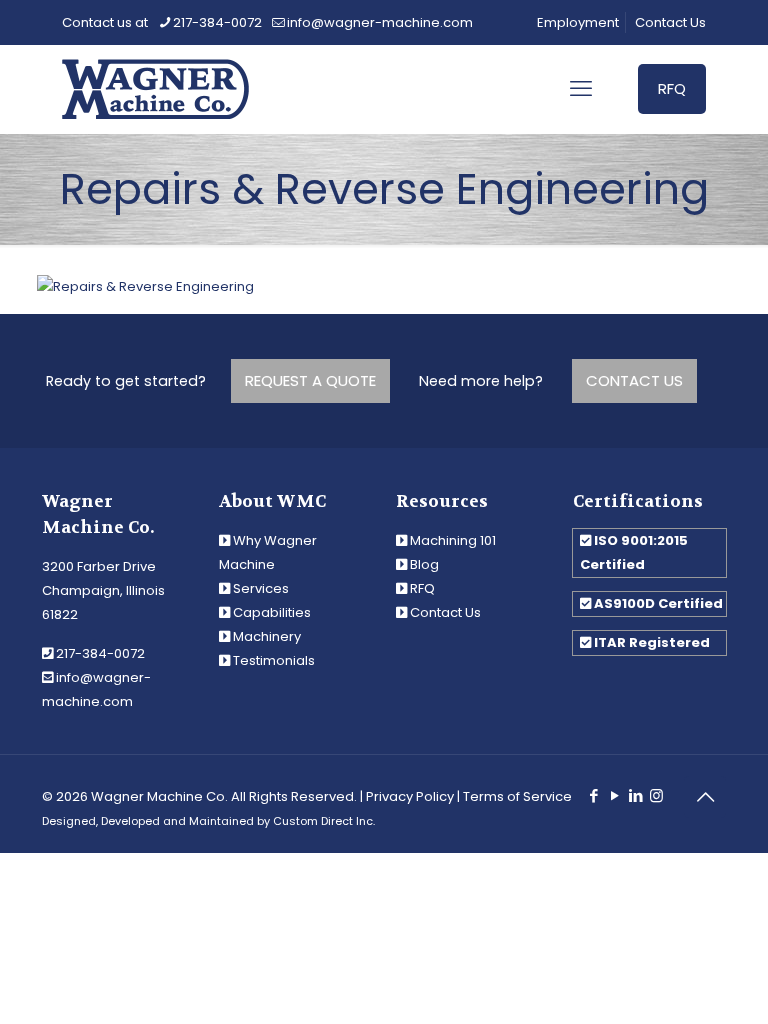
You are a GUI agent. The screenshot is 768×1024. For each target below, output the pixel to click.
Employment (578, 22)
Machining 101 (453, 540)
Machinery (267, 636)
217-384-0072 (217, 22)
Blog (424, 564)
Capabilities (272, 612)
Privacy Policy (410, 796)
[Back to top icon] (705, 797)
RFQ (672, 88)
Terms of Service (517, 796)
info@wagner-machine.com (380, 22)
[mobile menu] (581, 89)
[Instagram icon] (656, 795)
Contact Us (670, 22)
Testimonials (274, 660)
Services (261, 588)
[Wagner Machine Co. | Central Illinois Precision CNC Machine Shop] (155, 89)
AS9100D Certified (658, 603)
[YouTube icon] (614, 795)
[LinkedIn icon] (635, 795)
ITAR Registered (652, 642)
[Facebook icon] (593, 795)
